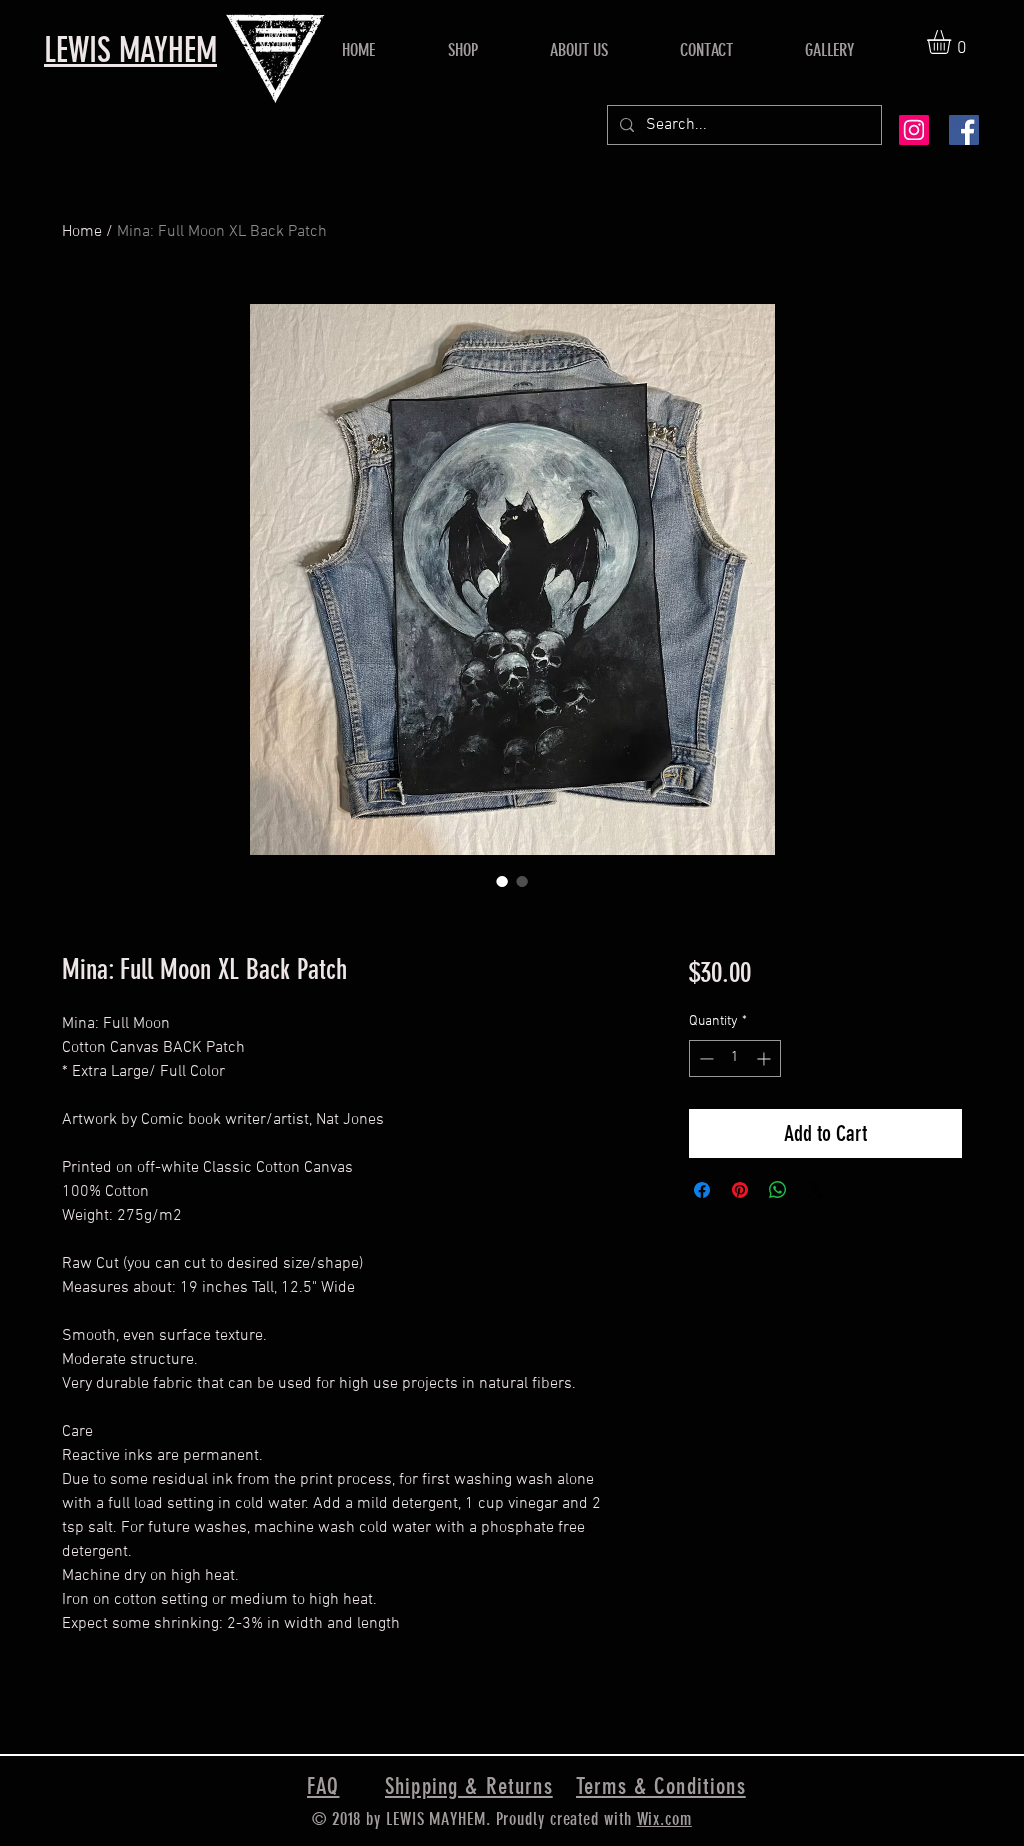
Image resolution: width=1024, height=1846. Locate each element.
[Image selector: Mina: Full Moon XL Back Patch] (502, 881)
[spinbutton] (735, 1058)
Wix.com (664, 1819)
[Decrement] (704, 1058)
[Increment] (765, 1058)
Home (82, 232)
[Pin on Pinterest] (740, 1190)
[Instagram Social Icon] (914, 130)
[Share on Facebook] (702, 1190)
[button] (953, 42)
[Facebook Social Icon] (964, 130)
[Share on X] (816, 1190)
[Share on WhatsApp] (778, 1190)
